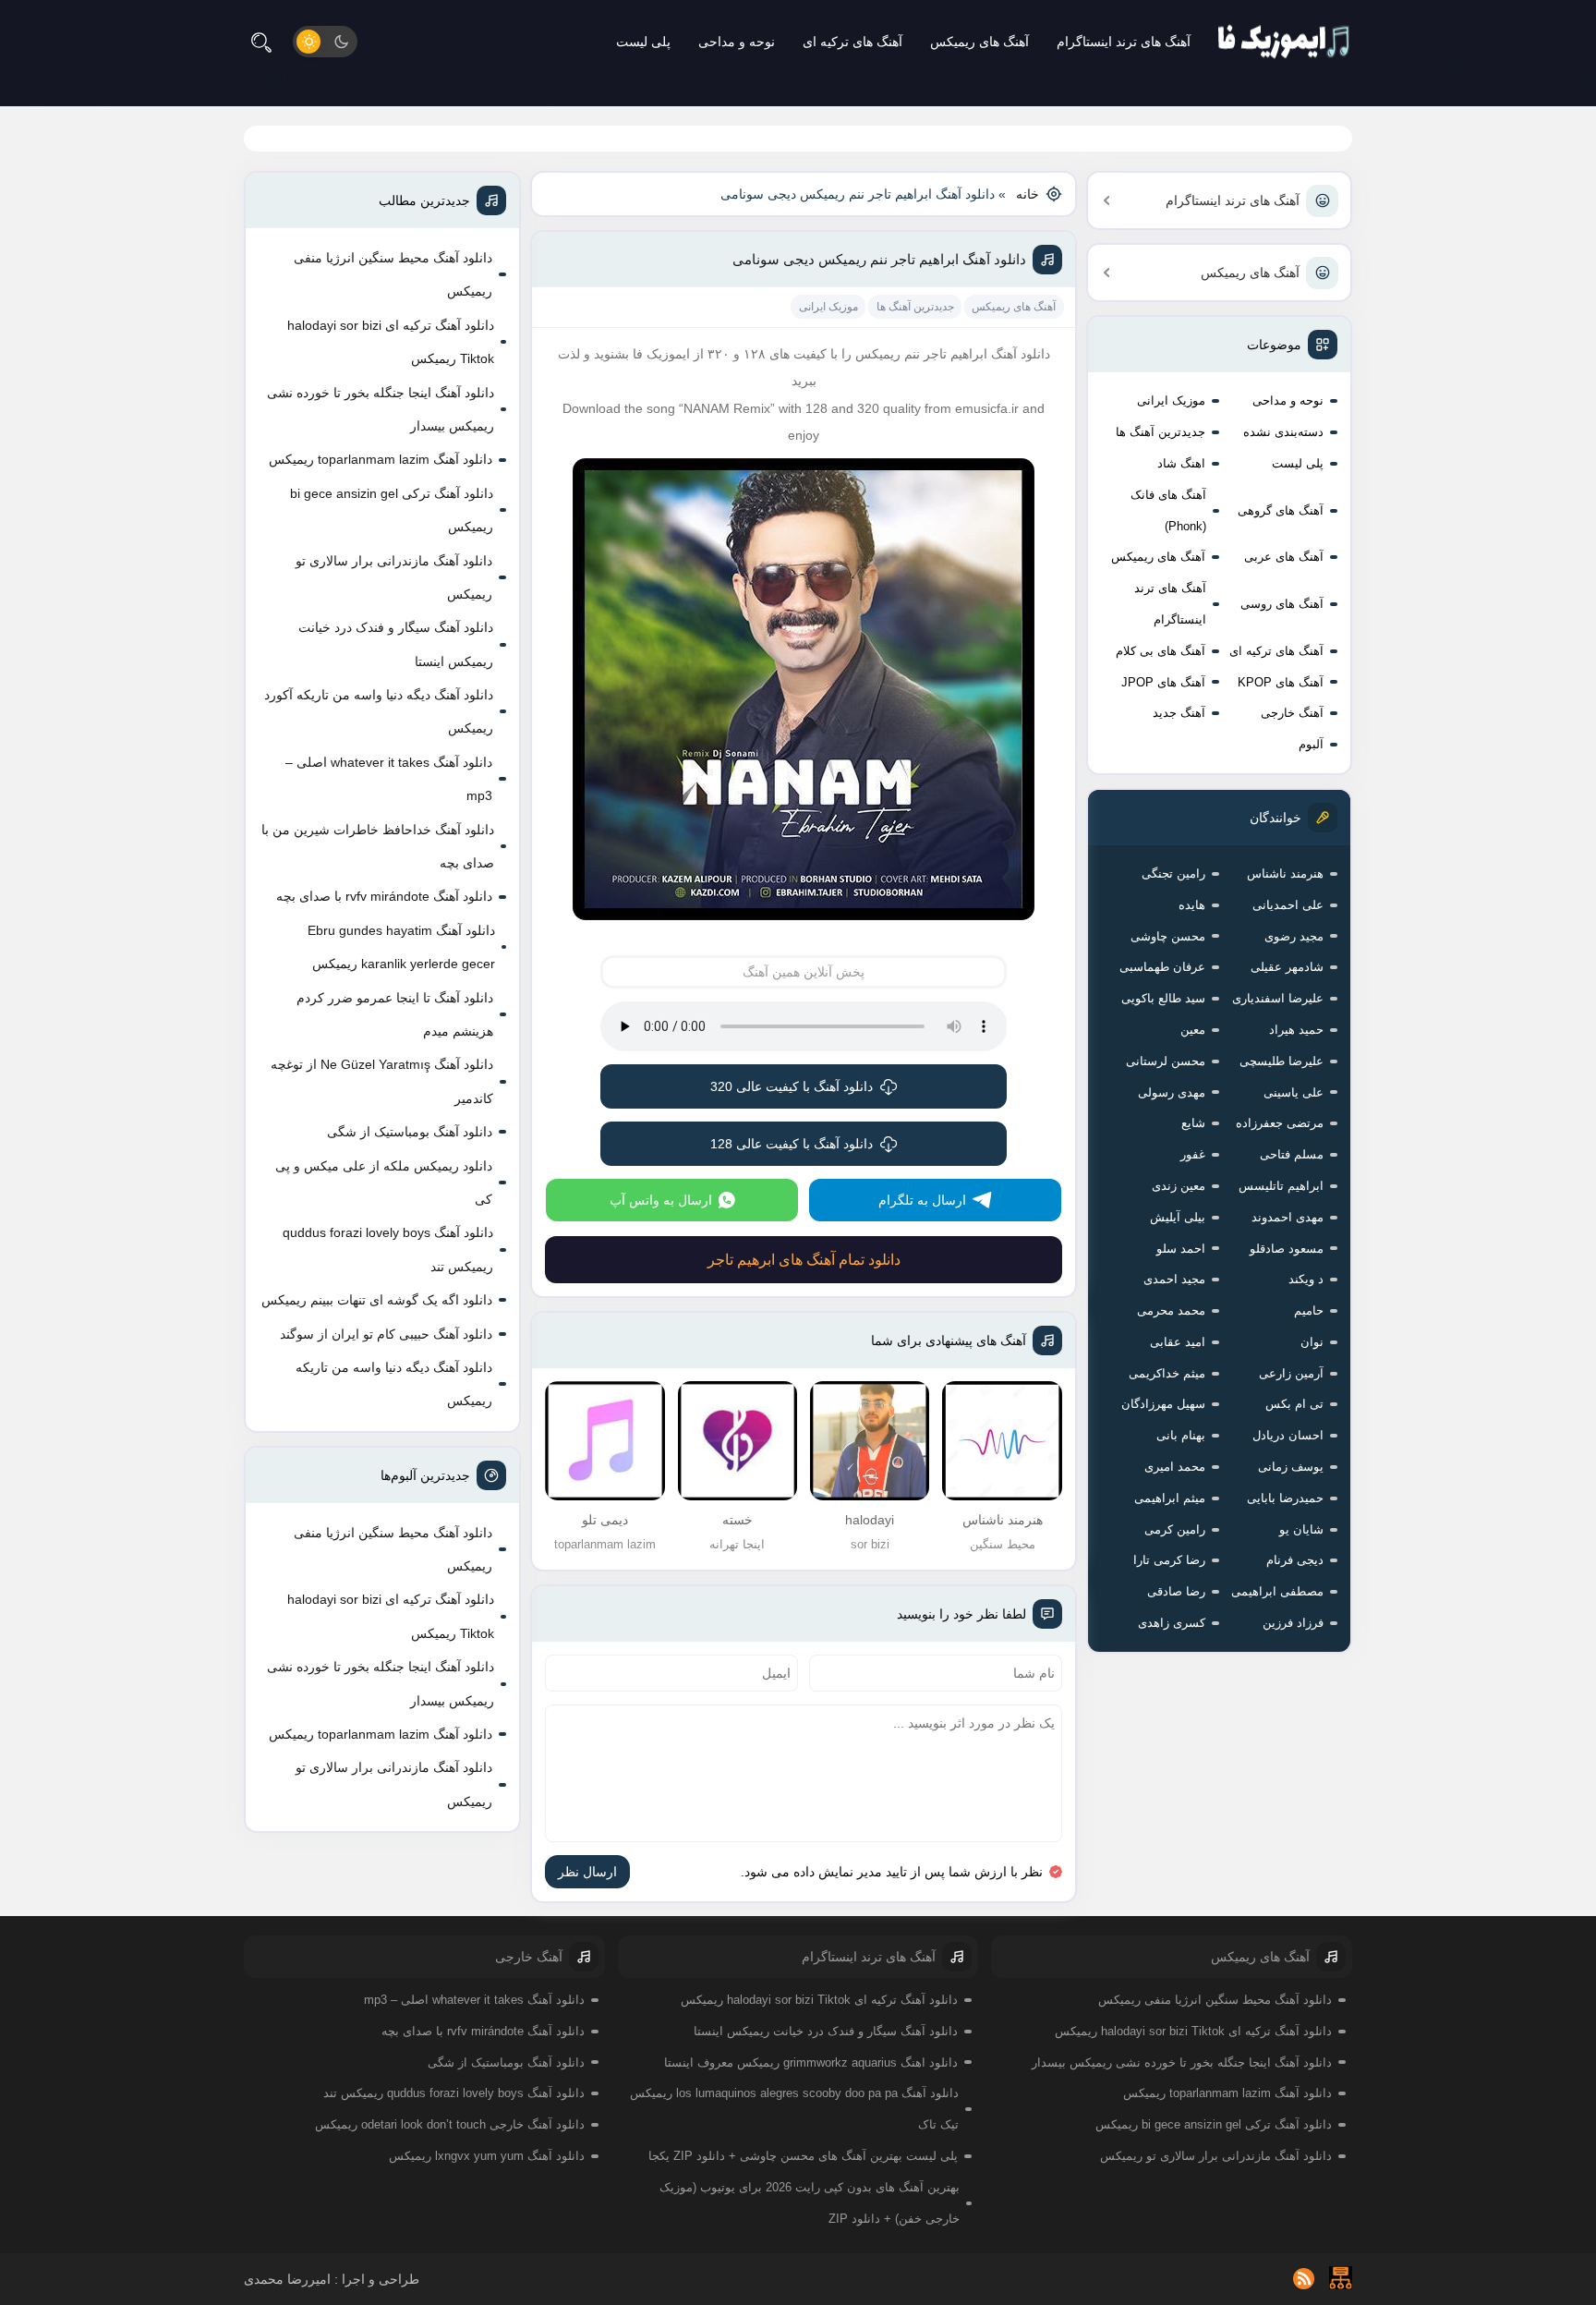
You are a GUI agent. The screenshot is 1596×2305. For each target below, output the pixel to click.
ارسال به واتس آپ (661, 1200)
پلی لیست (643, 42)
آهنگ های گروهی (1281, 510)
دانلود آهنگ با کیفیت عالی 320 (792, 1086)
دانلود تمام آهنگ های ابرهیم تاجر (804, 1260)
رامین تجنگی (1173, 873)
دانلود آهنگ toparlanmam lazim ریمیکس (381, 459)
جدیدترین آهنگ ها (1161, 432)
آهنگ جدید (1179, 713)
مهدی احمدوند (1288, 1217)
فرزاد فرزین (1293, 1623)
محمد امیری (1175, 1467)
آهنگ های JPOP (1163, 682)
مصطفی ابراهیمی (1277, 1591)
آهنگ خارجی (1292, 713)
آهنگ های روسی (1282, 604)
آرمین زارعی (1291, 1373)
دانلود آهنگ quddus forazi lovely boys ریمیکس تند (388, 1249)
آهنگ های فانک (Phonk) (1168, 510)
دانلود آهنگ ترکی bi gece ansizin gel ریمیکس (392, 510)
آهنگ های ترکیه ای (852, 42)
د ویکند (1306, 1279)
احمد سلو (1181, 1249)
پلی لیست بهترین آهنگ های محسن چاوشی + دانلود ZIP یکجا (803, 2156)
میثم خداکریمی (1167, 1373)
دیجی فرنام (1295, 1560)
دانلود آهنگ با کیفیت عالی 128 (792, 1144)
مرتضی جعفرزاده (1280, 1123)
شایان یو (1301, 1529)
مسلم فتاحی (1292, 1154)
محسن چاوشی (1168, 936)
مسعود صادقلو (1287, 1249)
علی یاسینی (1294, 1092)
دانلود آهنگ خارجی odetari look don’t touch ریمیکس (450, 2124)
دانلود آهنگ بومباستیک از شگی (410, 1132)
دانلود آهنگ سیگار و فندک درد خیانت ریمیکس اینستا (396, 644)
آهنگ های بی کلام (1161, 651)
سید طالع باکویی (1163, 998)
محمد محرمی (1171, 1310)
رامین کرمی (1175, 1529)
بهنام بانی (1181, 1435)
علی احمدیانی (1288, 905)
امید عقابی (1178, 1342)
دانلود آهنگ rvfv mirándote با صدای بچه (384, 896)
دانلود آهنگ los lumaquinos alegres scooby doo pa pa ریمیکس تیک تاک (794, 2109)
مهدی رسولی (1172, 1092)
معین (1193, 1030)
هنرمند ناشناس (1285, 873)
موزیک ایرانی (1171, 400)
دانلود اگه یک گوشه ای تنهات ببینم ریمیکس (377, 1300)
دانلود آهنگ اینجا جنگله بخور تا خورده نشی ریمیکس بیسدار (381, 409)
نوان (1312, 1342)
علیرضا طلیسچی (1282, 1061)
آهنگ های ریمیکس (979, 42)
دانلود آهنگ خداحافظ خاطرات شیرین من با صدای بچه (378, 846)
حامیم (1309, 1310)
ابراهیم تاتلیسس (1281, 1186)
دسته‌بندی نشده (1283, 432)
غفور (1193, 1154)
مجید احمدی (1174, 1279)
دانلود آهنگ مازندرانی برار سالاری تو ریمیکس (394, 577)
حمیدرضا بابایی (1285, 1498)
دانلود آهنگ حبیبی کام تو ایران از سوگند (386, 1334)
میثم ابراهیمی (1170, 1498)
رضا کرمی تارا (1169, 1560)
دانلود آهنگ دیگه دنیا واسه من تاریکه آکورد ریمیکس (379, 711)
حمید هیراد (1296, 1030)
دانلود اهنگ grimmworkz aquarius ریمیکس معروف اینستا (811, 2062)
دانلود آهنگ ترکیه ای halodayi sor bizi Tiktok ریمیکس (391, 342)
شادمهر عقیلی (1287, 967)
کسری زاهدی (1172, 1623)
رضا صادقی (1176, 1591)
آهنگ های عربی (1284, 557)
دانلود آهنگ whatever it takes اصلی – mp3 (389, 779)
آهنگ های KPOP (1281, 682)
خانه (1028, 194)
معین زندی (1179, 1186)
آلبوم (1311, 744)
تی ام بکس (1294, 1404)
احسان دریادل (1288, 1435)
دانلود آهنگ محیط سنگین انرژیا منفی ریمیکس (393, 274)
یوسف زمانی (1291, 1467)
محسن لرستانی (1166, 1061)
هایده (1192, 905)
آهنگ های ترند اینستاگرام (1124, 42)
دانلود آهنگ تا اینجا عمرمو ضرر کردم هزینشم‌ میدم (395, 1014)
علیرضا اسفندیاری (1278, 998)
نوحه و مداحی (737, 42)
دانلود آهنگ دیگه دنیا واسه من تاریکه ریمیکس (394, 1384)
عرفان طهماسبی (1162, 967)
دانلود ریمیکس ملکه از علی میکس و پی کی (384, 1183)
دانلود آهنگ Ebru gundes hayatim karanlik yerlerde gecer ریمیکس (401, 947)
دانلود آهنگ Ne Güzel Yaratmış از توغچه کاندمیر (382, 1081)
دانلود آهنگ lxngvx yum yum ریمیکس (487, 2156)
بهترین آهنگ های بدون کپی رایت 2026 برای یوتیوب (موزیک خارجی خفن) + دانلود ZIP (810, 2203)
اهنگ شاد (1181, 463)
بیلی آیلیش (1178, 1217)
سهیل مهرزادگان (1163, 1404)
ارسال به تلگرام (922, 1200)
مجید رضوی (1294, 936)
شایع (1193, 1123)
